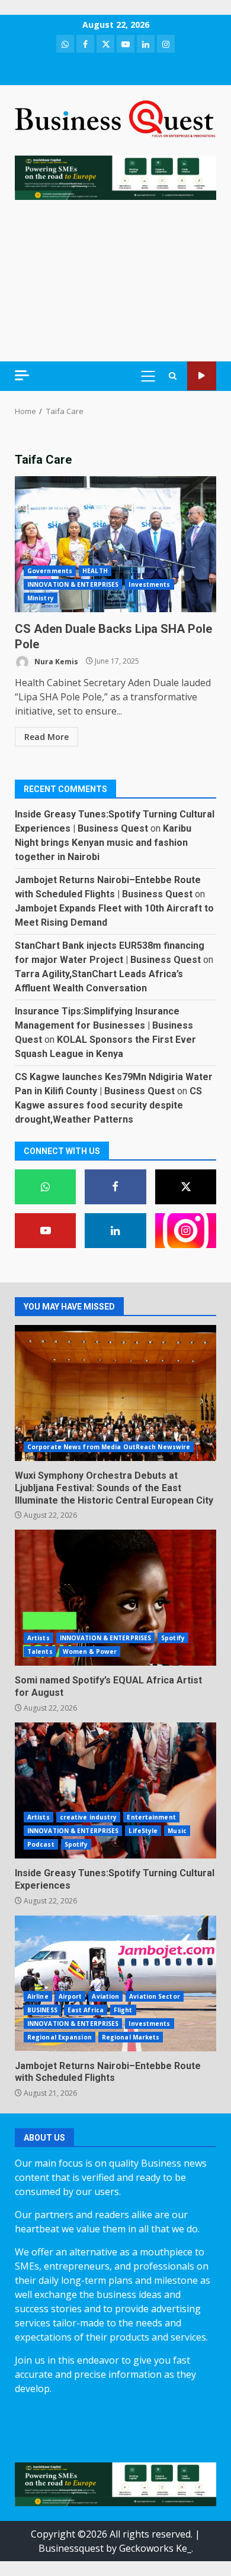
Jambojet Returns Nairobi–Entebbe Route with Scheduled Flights (115, 1983)
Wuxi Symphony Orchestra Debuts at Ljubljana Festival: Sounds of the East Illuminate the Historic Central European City (115, 1393)
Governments (50, 571)
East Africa (86, 2010)
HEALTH (95, 571)
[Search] (173, 376)
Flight (123, 2010)
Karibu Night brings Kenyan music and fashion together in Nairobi (103, 843)
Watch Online (202, 376)
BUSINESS (42, 2010)
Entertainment (151, 1817)
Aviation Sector (155, 1996)
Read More (46, 737)
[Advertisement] (115, 281)
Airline (38, 1996)
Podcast (41, 1844)
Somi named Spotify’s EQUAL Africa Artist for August (115, 1598)
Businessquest (71, 2548)
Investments (149, 584)
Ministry (41, 598)
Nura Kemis (55, 661)
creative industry (89, 1817)
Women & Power (90, 1651)
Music (177, 1831)
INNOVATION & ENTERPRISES (73, 584)
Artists (38, 1638)
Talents (40, 1651)
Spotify (173, 1638)
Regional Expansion (60, 2037)
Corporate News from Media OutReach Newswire (109, 1447)
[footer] (115, 177)
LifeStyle (143, 1831)
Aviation (105, 1996)
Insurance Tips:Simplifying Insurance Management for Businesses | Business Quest (104, 1025)
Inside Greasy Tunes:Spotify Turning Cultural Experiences (115, 1790)
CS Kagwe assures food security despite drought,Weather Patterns (108, 1105)
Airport (70, 1996)
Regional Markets (131, 2037)
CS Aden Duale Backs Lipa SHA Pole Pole (115, 544)
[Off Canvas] (22, 375)
